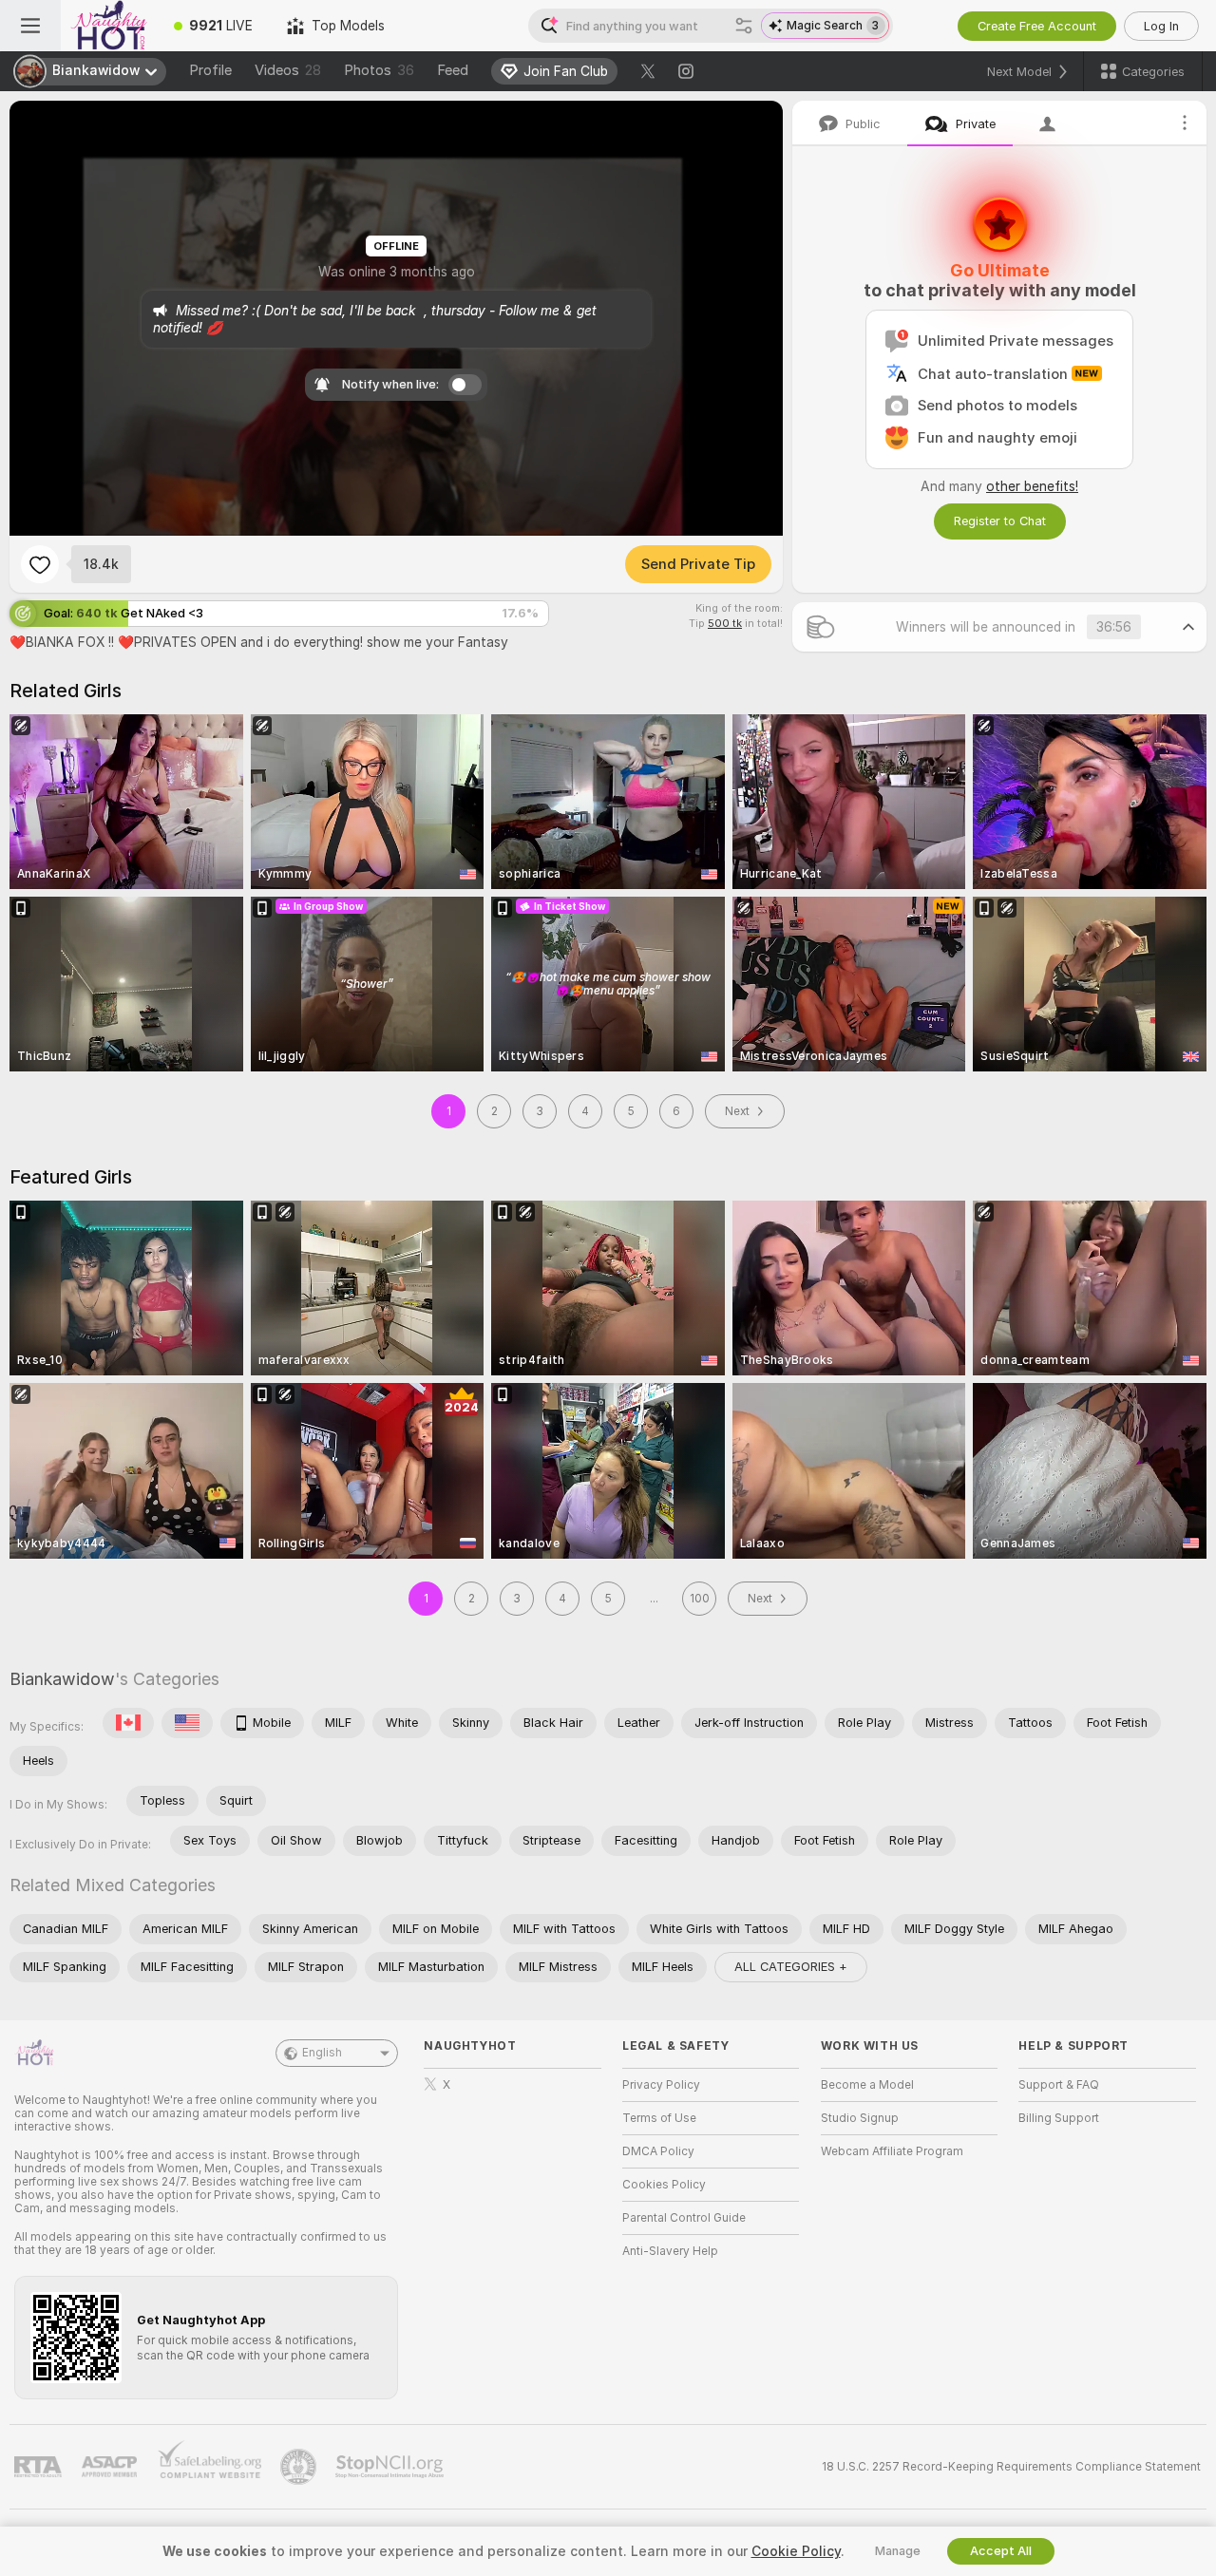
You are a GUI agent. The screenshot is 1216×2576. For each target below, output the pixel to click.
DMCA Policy (658, 2151)
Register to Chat (1000, 521)
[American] (187, 1723)
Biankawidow (62, 1679)
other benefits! (1032, 486)
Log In (1161, 26)
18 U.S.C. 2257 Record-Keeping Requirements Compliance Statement (1011, 2467)
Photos (379, 70)
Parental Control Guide (684, 2218)
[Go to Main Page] (109, 26)
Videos (288, 70)
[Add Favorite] (40, 564)
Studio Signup (860, 2118)
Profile (210, 70)
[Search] (744, 26)
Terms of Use (659, 2118)
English (322, 2053)
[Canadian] (128, 1723)
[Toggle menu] (30, 26)
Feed (453, 70)
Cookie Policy (796, 2551)
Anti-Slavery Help (670, 2251)
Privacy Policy (661, 2085)
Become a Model (867, 2085)
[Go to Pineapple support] (300, 2467)
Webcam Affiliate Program (892, 2151)
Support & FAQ (1059, 2085)
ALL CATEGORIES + (791, 1967)
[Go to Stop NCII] (391, 2467)
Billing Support (1059, 2118)
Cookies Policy (664, 2185)
